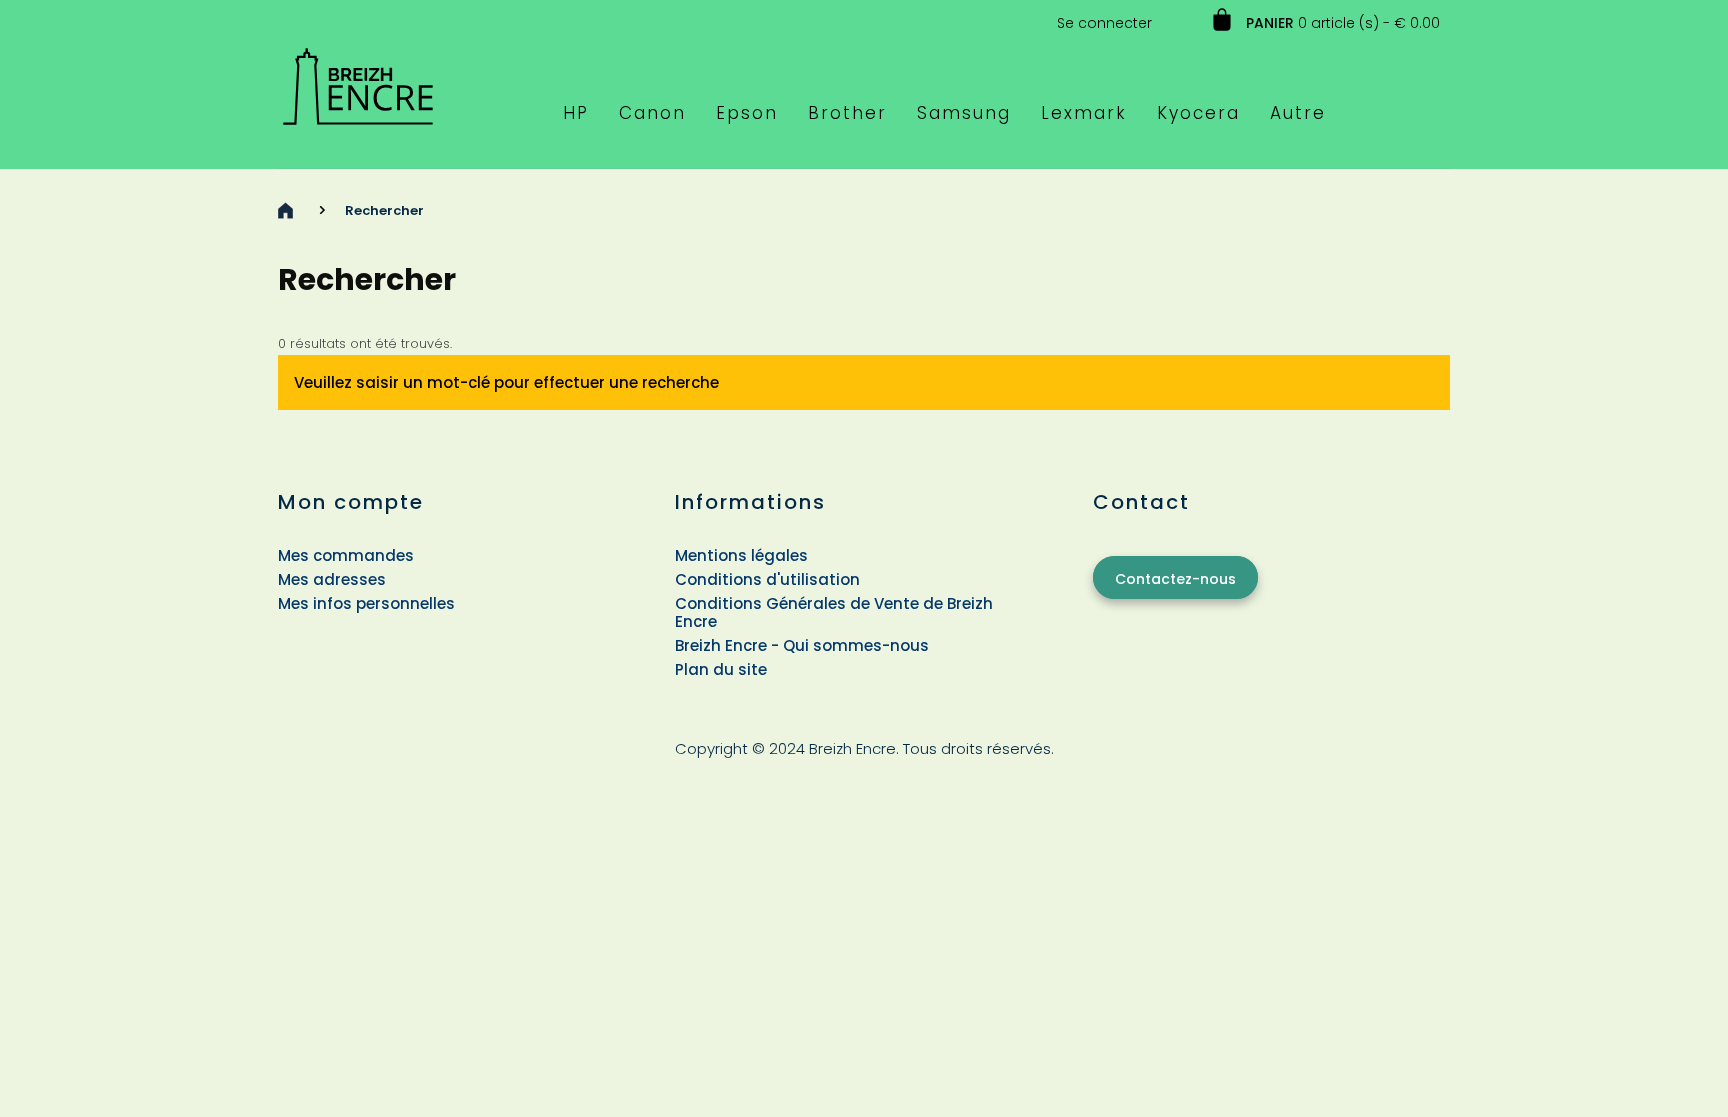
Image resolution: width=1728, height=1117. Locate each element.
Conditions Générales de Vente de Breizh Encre (834, 612)
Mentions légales (741, 555)
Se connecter (1104, 23)
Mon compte (351, 502)
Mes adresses (332, 579)
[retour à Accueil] (285, 210)
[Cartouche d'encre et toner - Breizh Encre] (358, 77)
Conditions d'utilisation (767, 579)
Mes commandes (346, 555)
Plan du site (721, 669)
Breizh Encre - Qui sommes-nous (802, 645)
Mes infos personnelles (366, 603)
